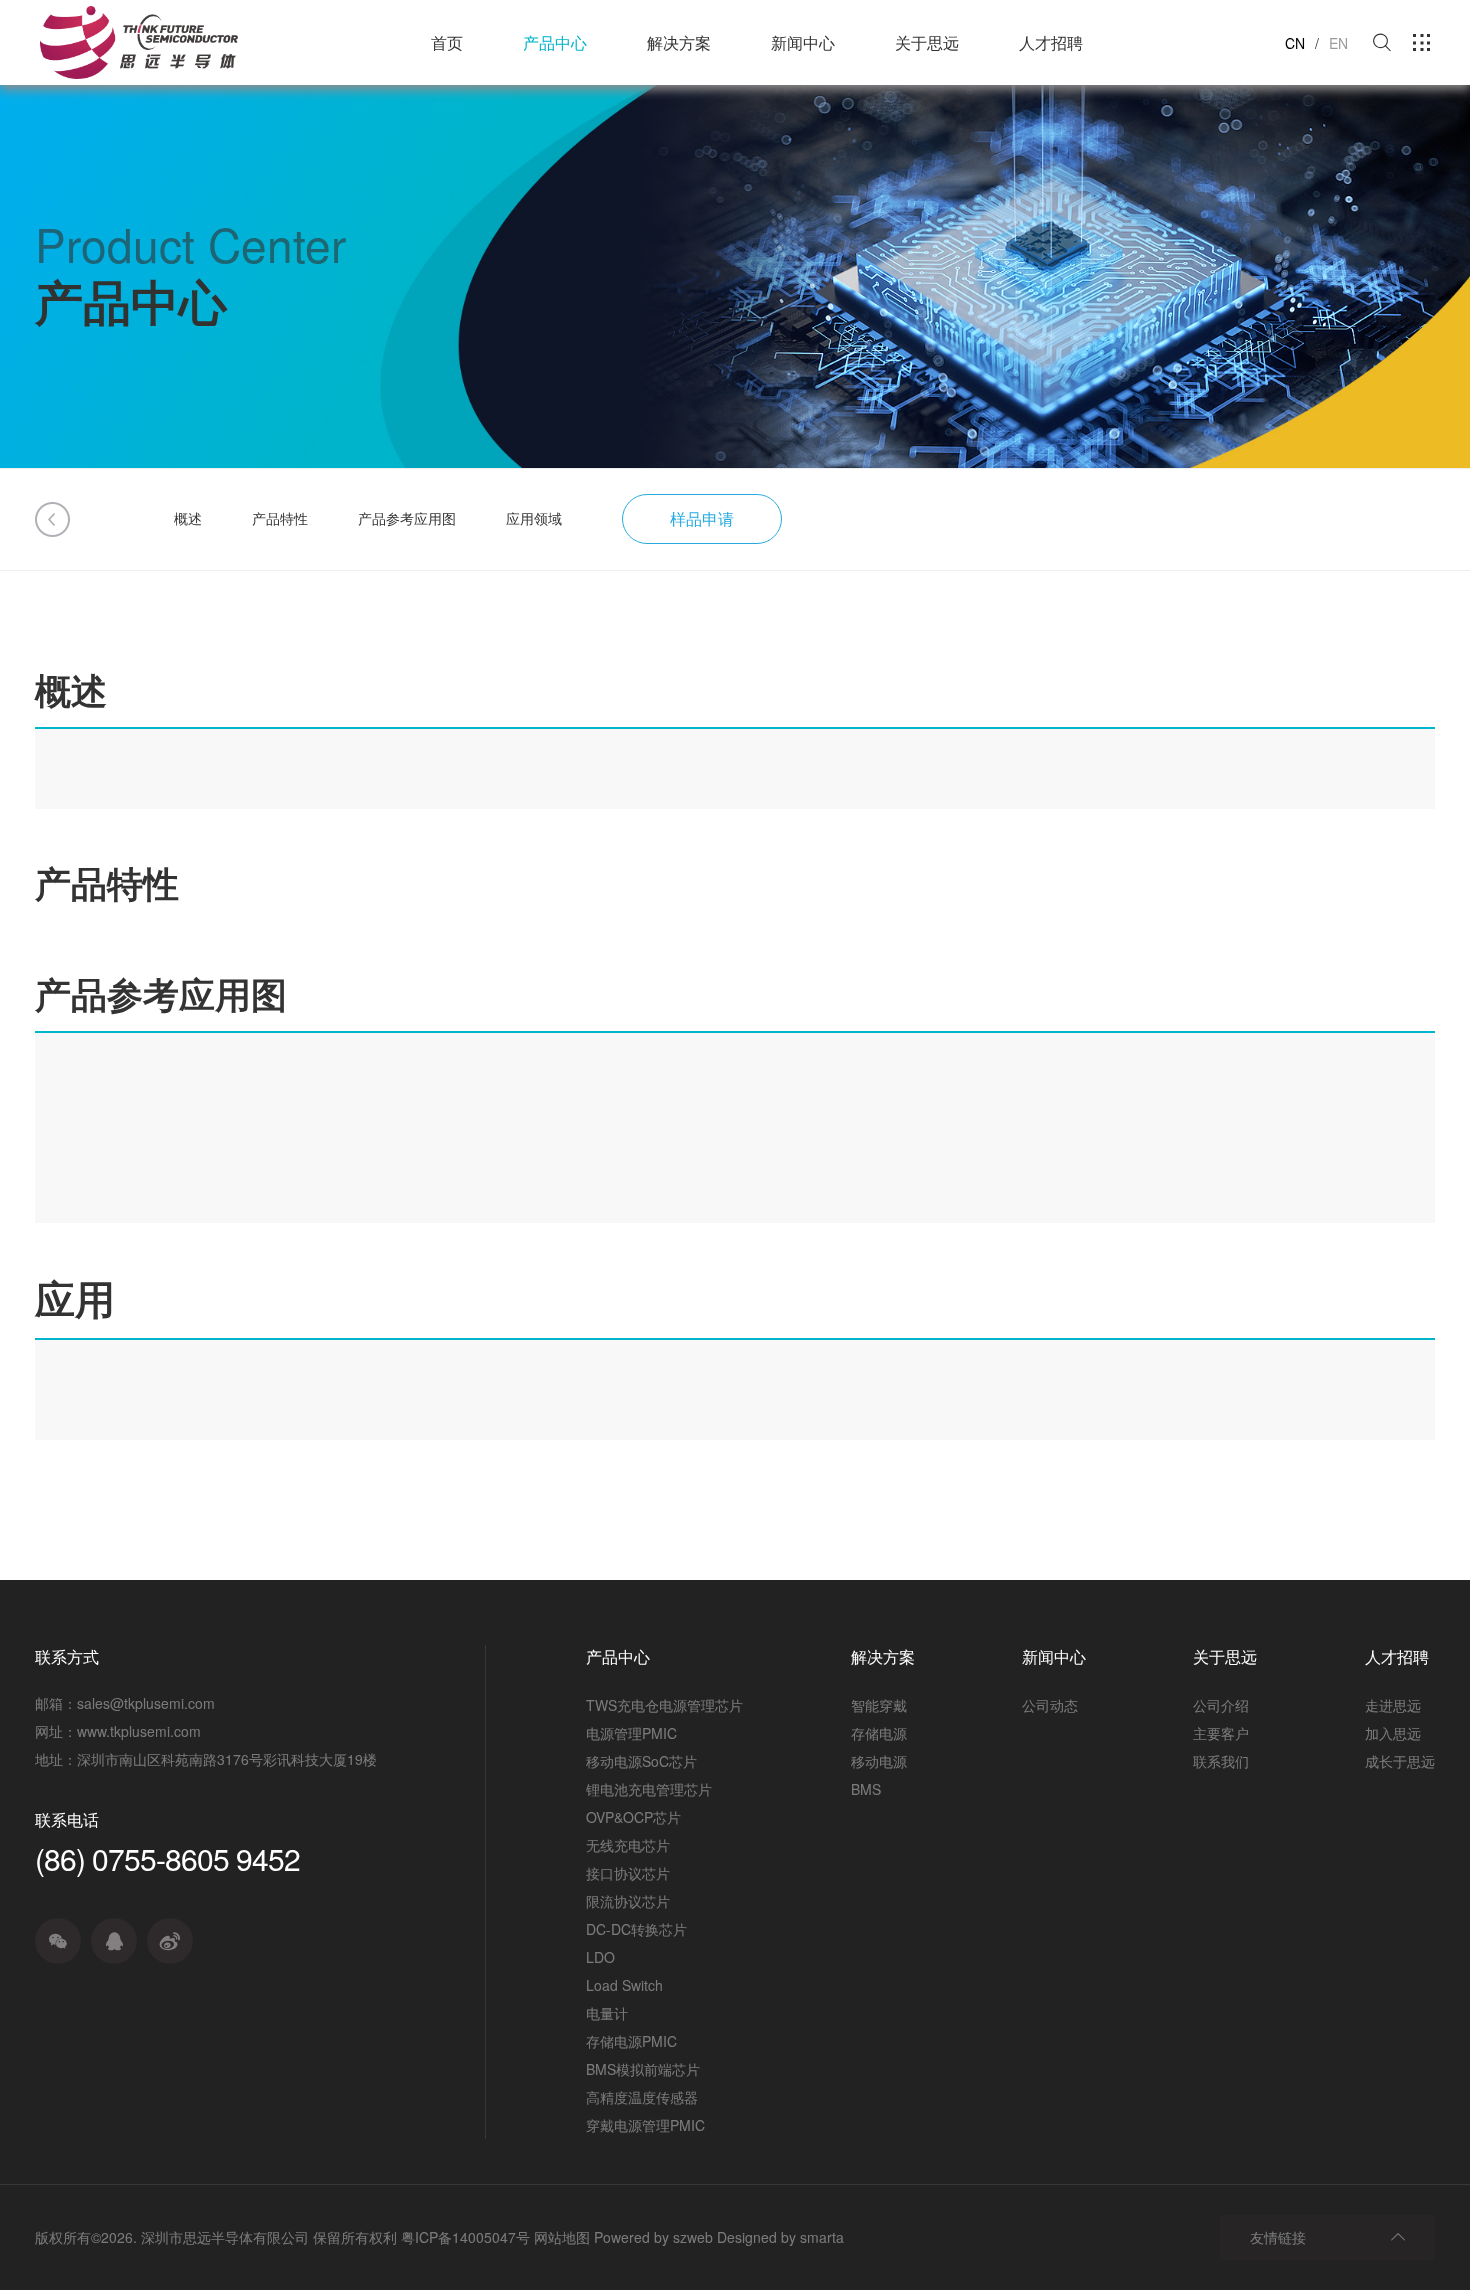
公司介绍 (1221, 1705)
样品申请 (702, 518)
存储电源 (879, 1733)
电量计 (607, 2013)
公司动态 (1050, 1705)
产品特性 (280, 518)
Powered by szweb (653, 2237)
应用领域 (534, 518)
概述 (188, 518)
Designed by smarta (780, 2237)
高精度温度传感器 (642, 2097)
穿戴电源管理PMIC (645, 2125)
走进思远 (1393, 1705)
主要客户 (1221, 1733)
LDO (600, 1957)
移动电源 (879, 1761)
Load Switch (624, 1985)
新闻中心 (803, 42)
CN (1295, 43)
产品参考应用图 (407, 518)
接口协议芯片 (628, 1873)
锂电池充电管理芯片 (649, 1789)
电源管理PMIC (631, 1733)
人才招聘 (1051, 42)
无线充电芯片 (628, 1845)
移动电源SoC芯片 (641, 1761)
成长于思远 (1400, 1761)
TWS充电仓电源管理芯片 (664, 1705)
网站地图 (562, 2237)
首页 (447, 42)
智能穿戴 (879, 1705)
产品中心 (555, 42)
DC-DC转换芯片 (636, 1929)
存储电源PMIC (631, 2041)
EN (1338, 43)
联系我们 (1221, 1761)
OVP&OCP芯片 (633, 1817)
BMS (866, 1789)
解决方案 (679, 42)
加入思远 (1393, 1733)
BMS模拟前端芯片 (643, 2069)
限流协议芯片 (628, 1901)
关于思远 (927, 42)
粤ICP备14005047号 (465, 2237)
